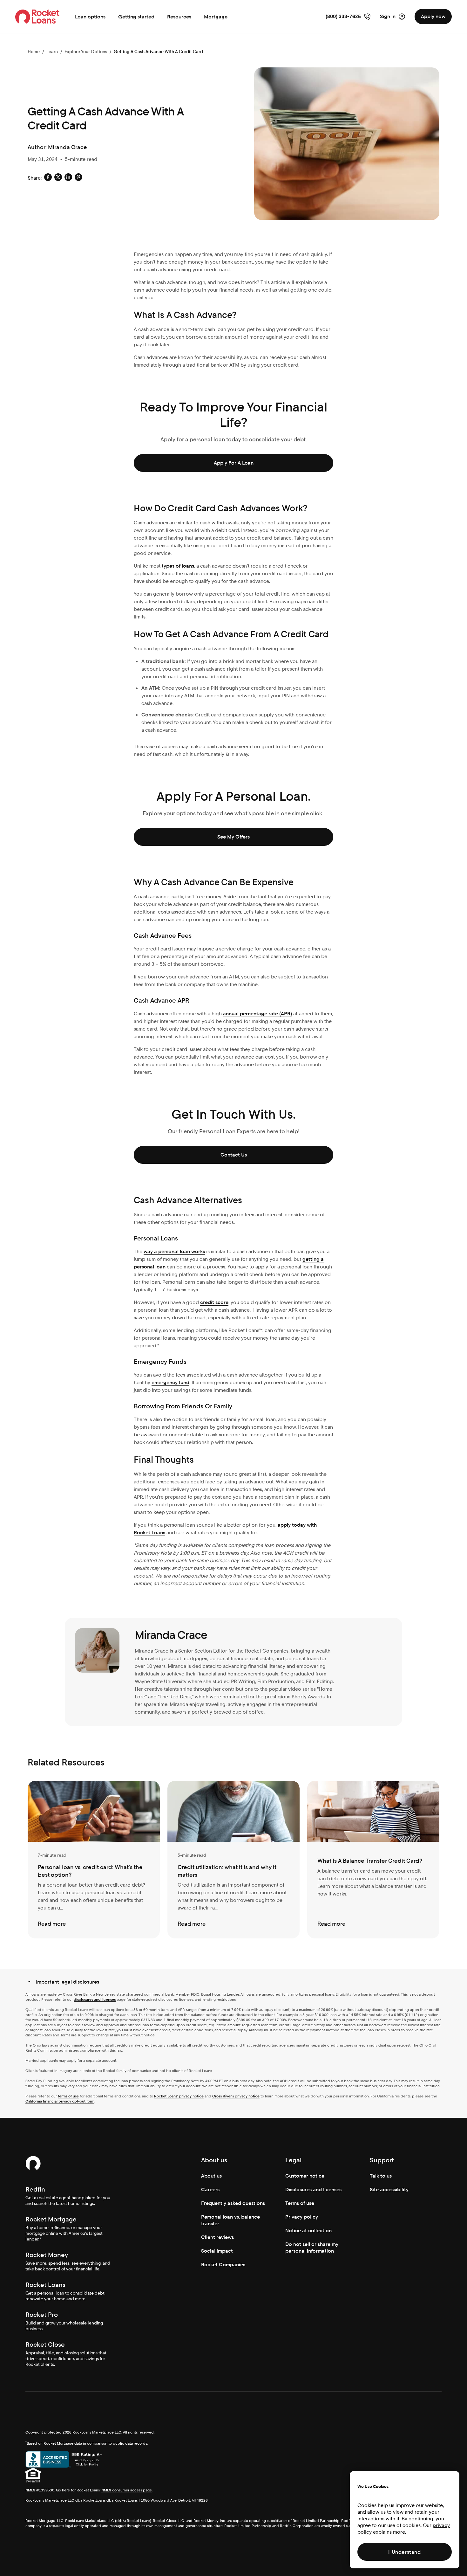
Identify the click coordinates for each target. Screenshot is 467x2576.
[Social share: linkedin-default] (68, 178)
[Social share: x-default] (58, 178)
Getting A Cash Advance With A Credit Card (158, 52)
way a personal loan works (174, 1251)
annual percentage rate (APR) (257, 1014)
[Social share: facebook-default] (48, 178)
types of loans (178, 566)
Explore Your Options (86, 52)
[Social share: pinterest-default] (78, 178)
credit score (214, 1302)
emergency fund (170, 1382)
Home (34, 52)
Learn (52, 52)
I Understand (404, 2552)
